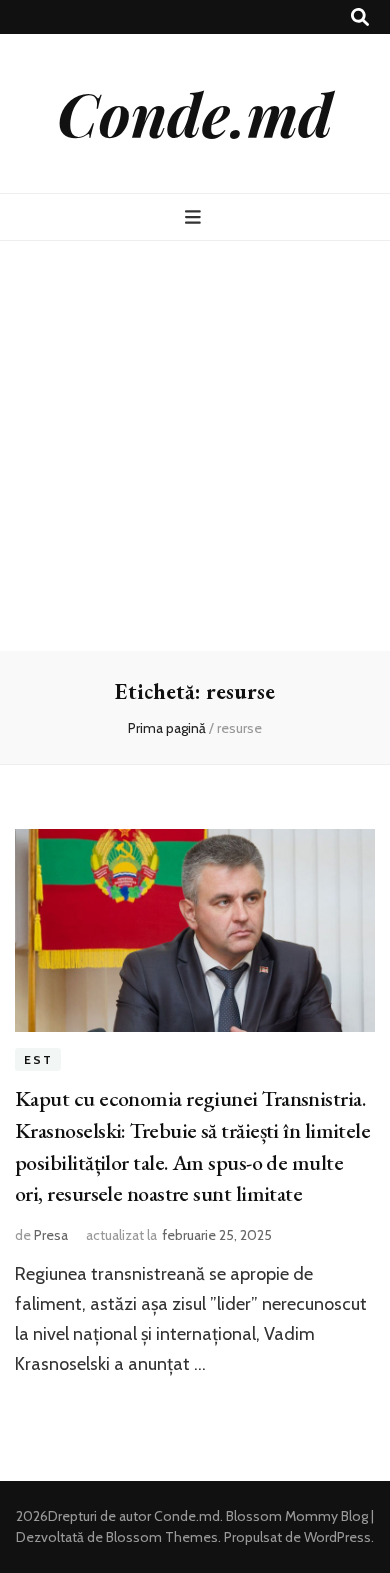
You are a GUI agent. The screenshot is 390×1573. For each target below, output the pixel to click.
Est (38, 1059)
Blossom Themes (160, 1537)
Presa (51, 1235)
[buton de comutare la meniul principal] (195, 217)
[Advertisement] (195, 446)
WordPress (337, 1537)
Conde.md (195, 113)
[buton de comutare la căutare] (360, 17)
